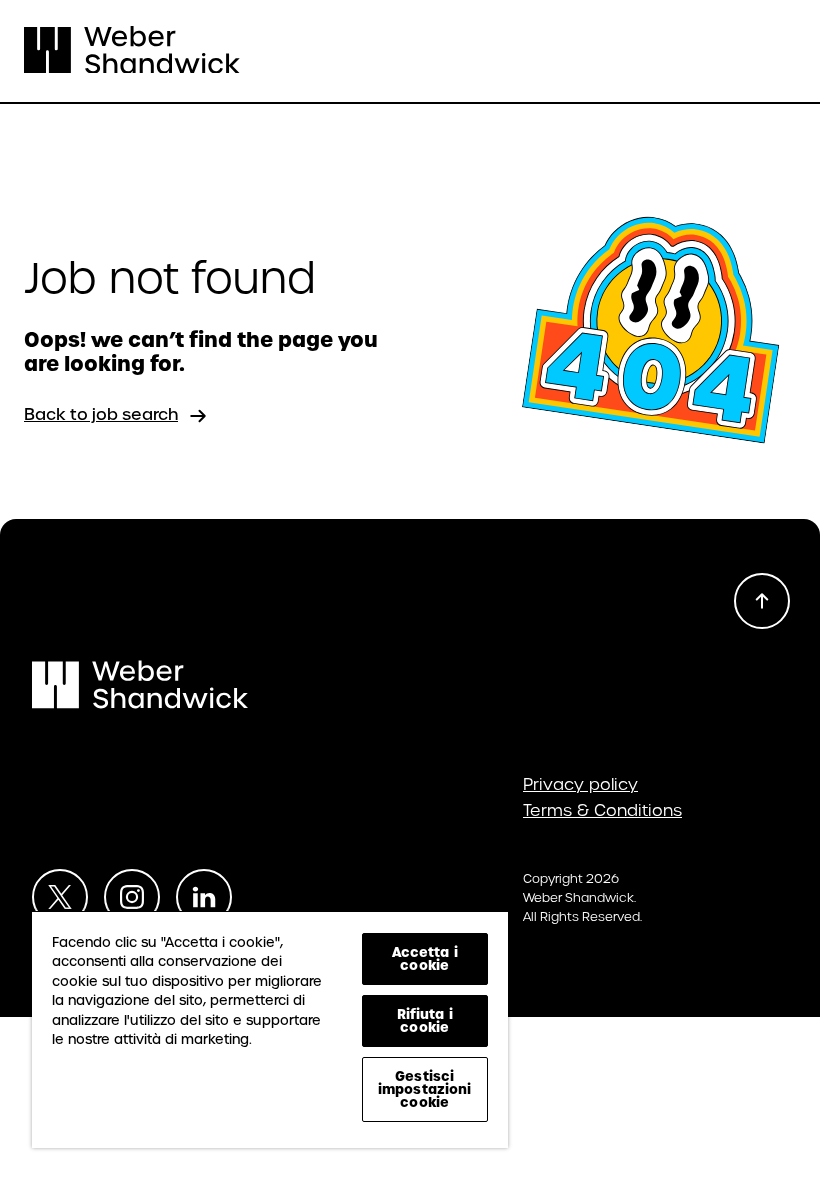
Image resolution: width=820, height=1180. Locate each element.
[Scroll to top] (762, 601)
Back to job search (101, 414)
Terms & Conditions (602, 811)
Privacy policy (580, 785)
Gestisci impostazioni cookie (425, 1089)
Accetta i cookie (425, 958)
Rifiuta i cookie (425, 1020)
